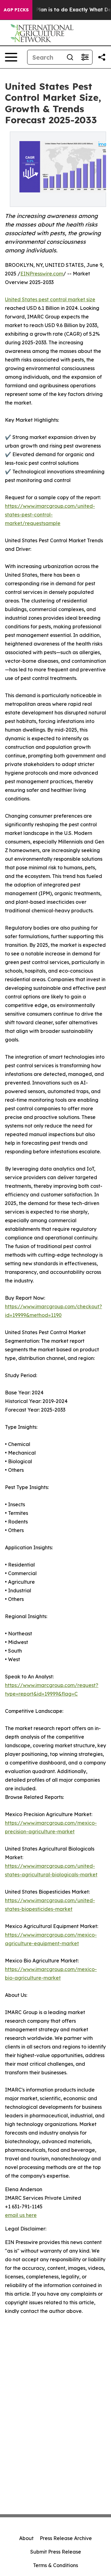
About (26, 2538)
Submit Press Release (56, 2552)
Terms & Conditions (55, 2565)
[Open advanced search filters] (85, 57)
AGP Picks (16, 10)
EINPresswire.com (42, 274)
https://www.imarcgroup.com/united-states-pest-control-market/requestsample (50, 515)
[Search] (70, 57)
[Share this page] (102, 57)
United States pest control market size (50, 299)
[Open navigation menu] (11, 57)
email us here (21, 2215)
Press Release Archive (66, 2538)
